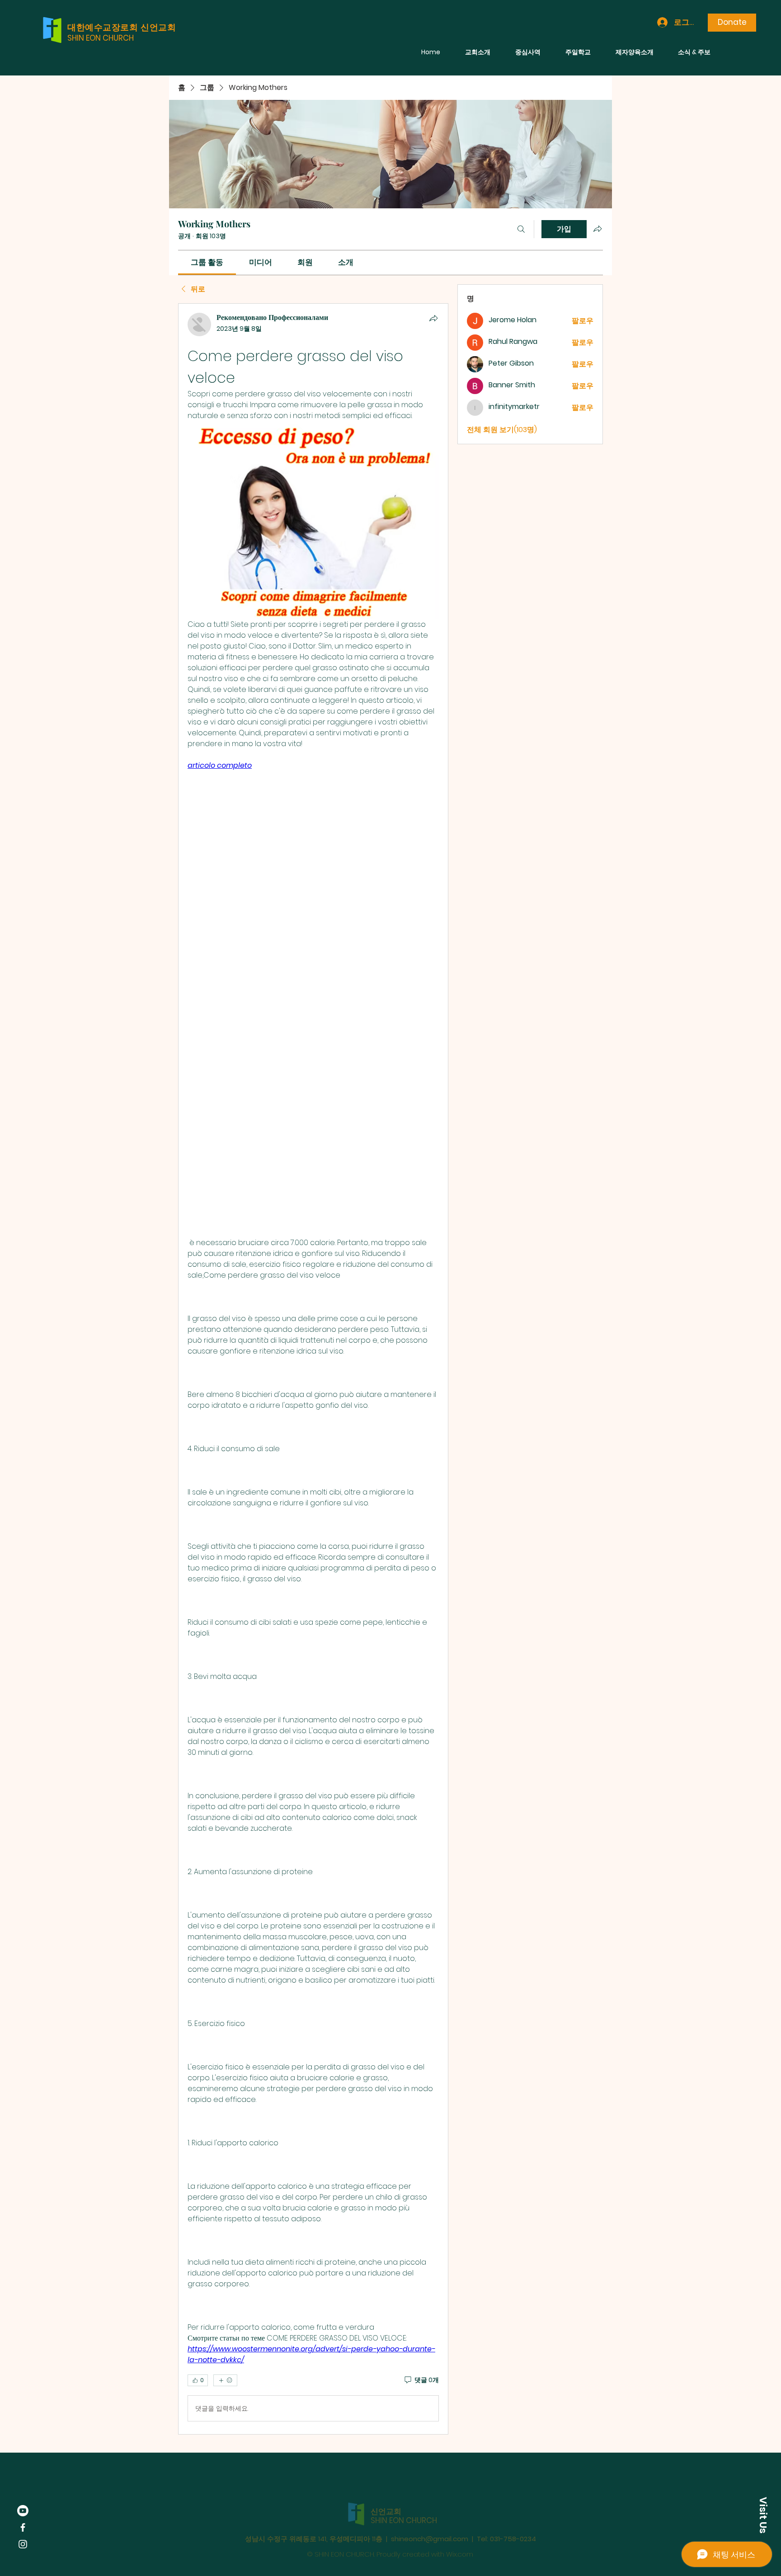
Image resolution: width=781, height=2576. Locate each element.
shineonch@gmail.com (430, 2520)
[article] (313, 1369)
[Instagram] (23, 2544)
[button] (763, 2515)
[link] (207, 262)
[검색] (521, 229)
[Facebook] (23, 2527)
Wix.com (460, 2535)
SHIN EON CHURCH (101, 38)
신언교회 (386, 2492)
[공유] (433, 318)
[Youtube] (23, 2511)
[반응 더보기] (225, 2380)
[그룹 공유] (598, 229)
